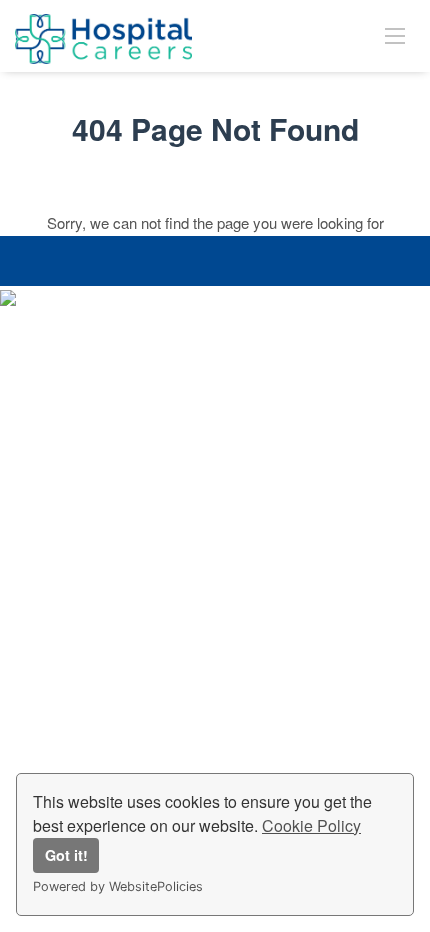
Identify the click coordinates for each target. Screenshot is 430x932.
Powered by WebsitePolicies (118, 886)
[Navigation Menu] (395, 35)
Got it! (66, 855)
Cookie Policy (311, 825)
